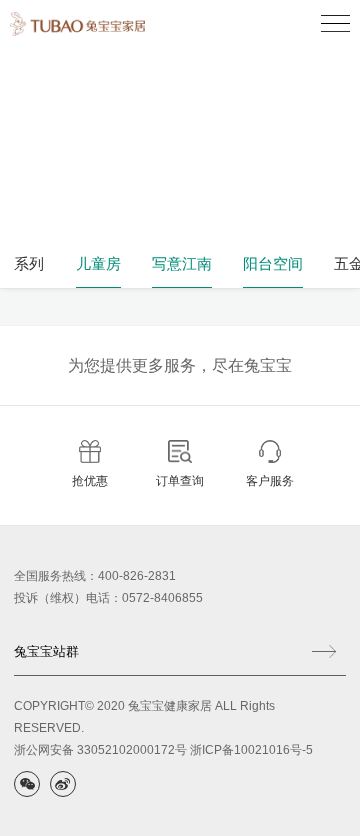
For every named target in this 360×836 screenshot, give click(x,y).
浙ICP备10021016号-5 (251, 750)
